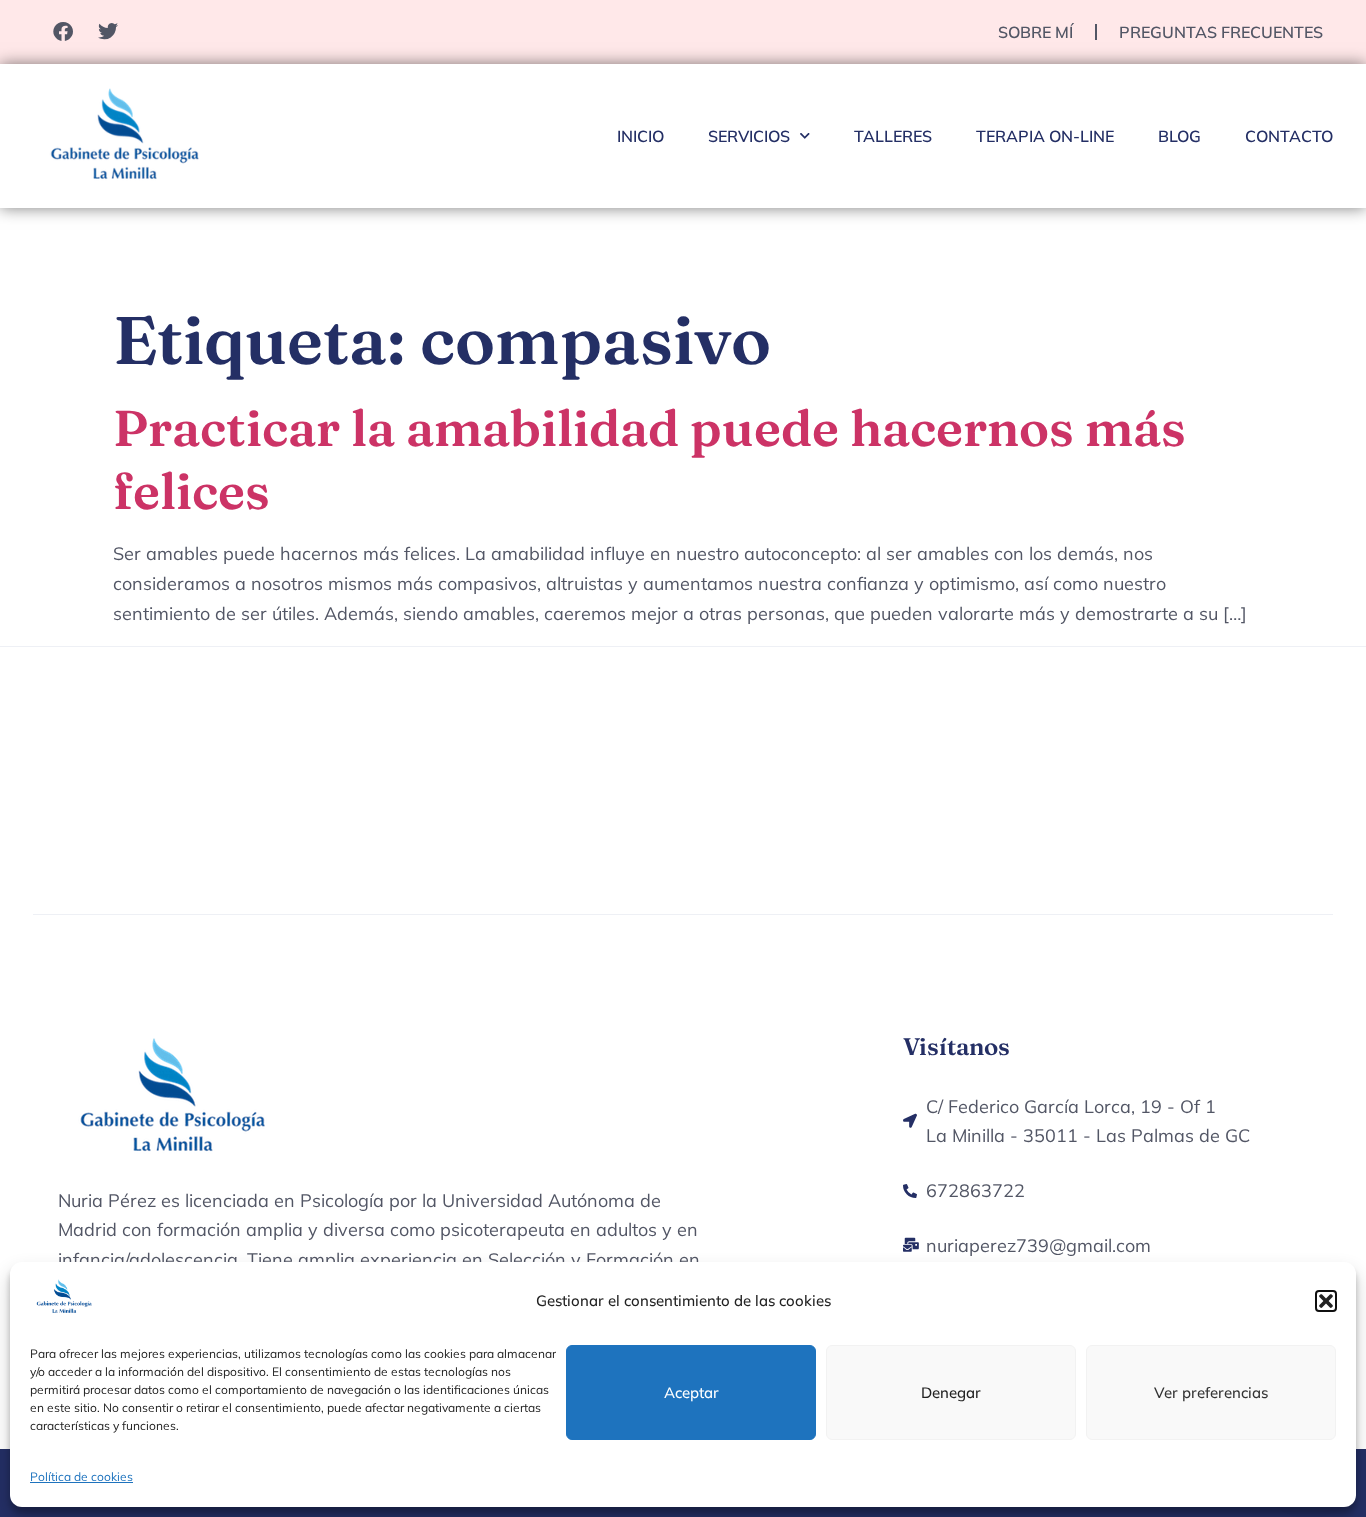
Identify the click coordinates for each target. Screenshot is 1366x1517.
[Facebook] (63, 32)
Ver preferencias (1211, 1392)
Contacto (1289, 136)
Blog (1179, 136)
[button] (1326, 1301)
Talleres (893, 136)
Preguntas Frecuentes (1221, 32)
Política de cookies (81, 1476)
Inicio (640, 136)
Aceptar (691, 1392)
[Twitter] (108, 32)
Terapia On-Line (1045, 136)
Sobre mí (1035, 32)
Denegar (951, 1392)
